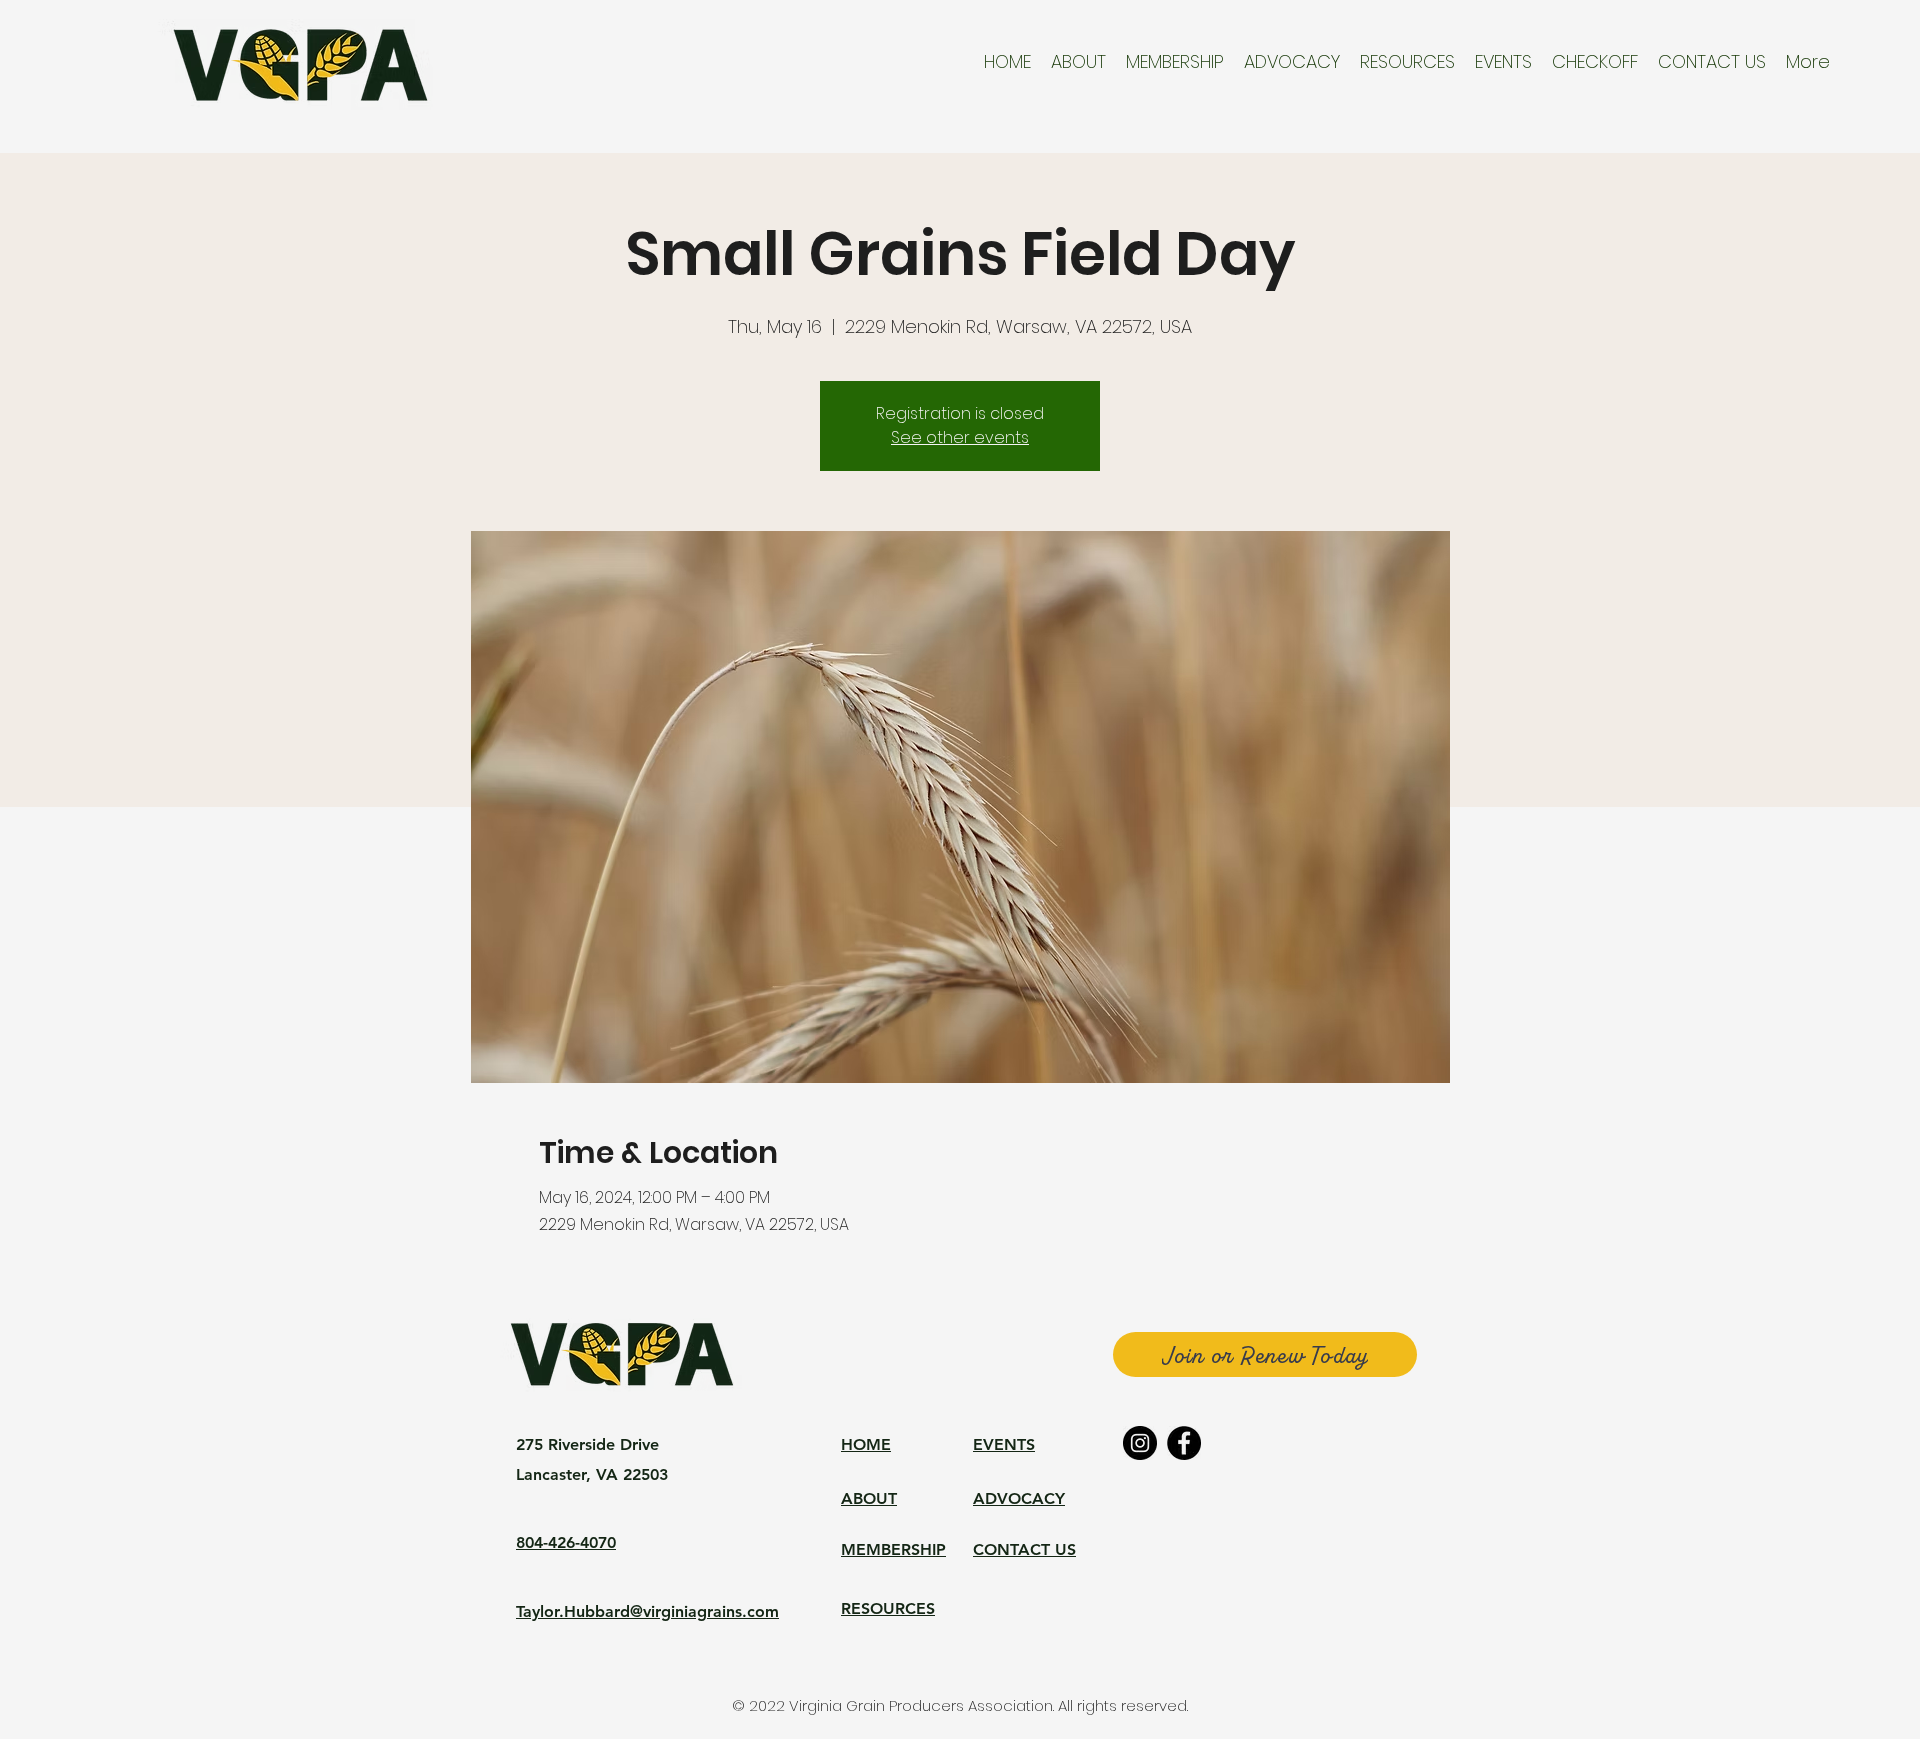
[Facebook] (1184, 1443)
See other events (960, 437)
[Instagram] (1140, 1443)
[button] (1078, 61)
